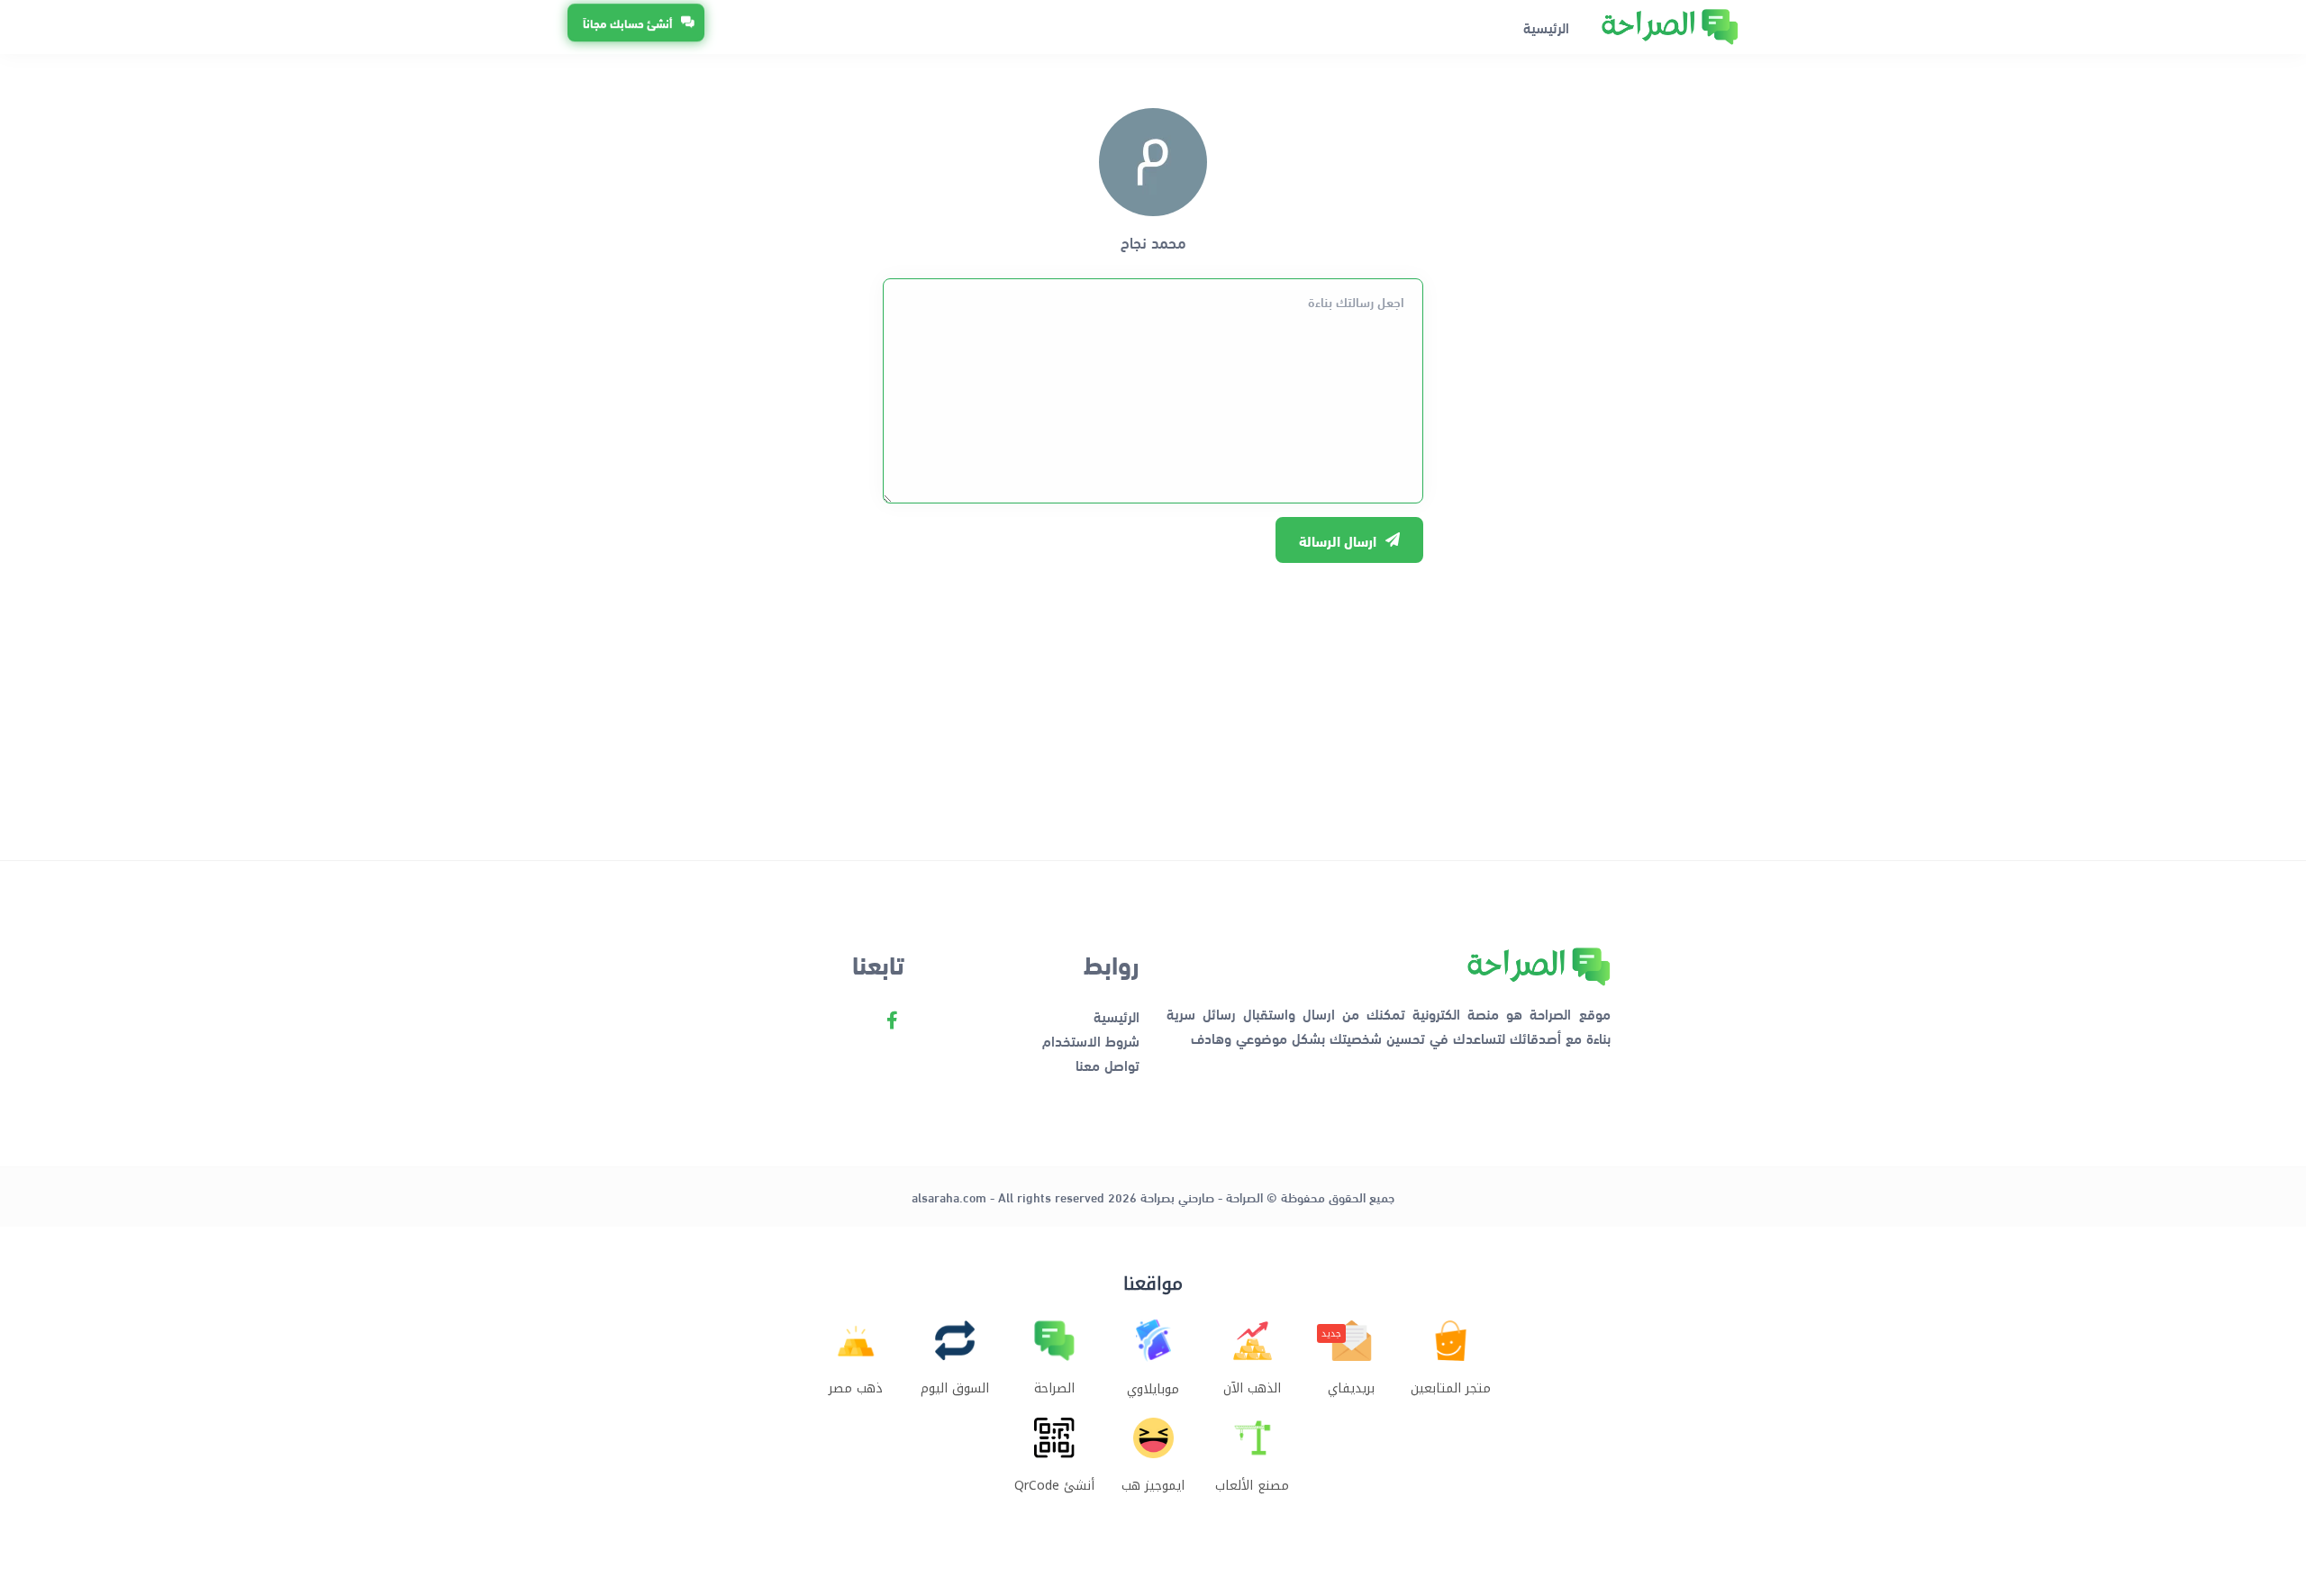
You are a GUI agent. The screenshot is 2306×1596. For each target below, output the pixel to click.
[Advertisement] (1153, 703)
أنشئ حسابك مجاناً (627, 24)
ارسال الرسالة (1338, 540)
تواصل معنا (1108, 1064)
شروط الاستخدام (1091, 1040)
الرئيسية (1546, 27)
